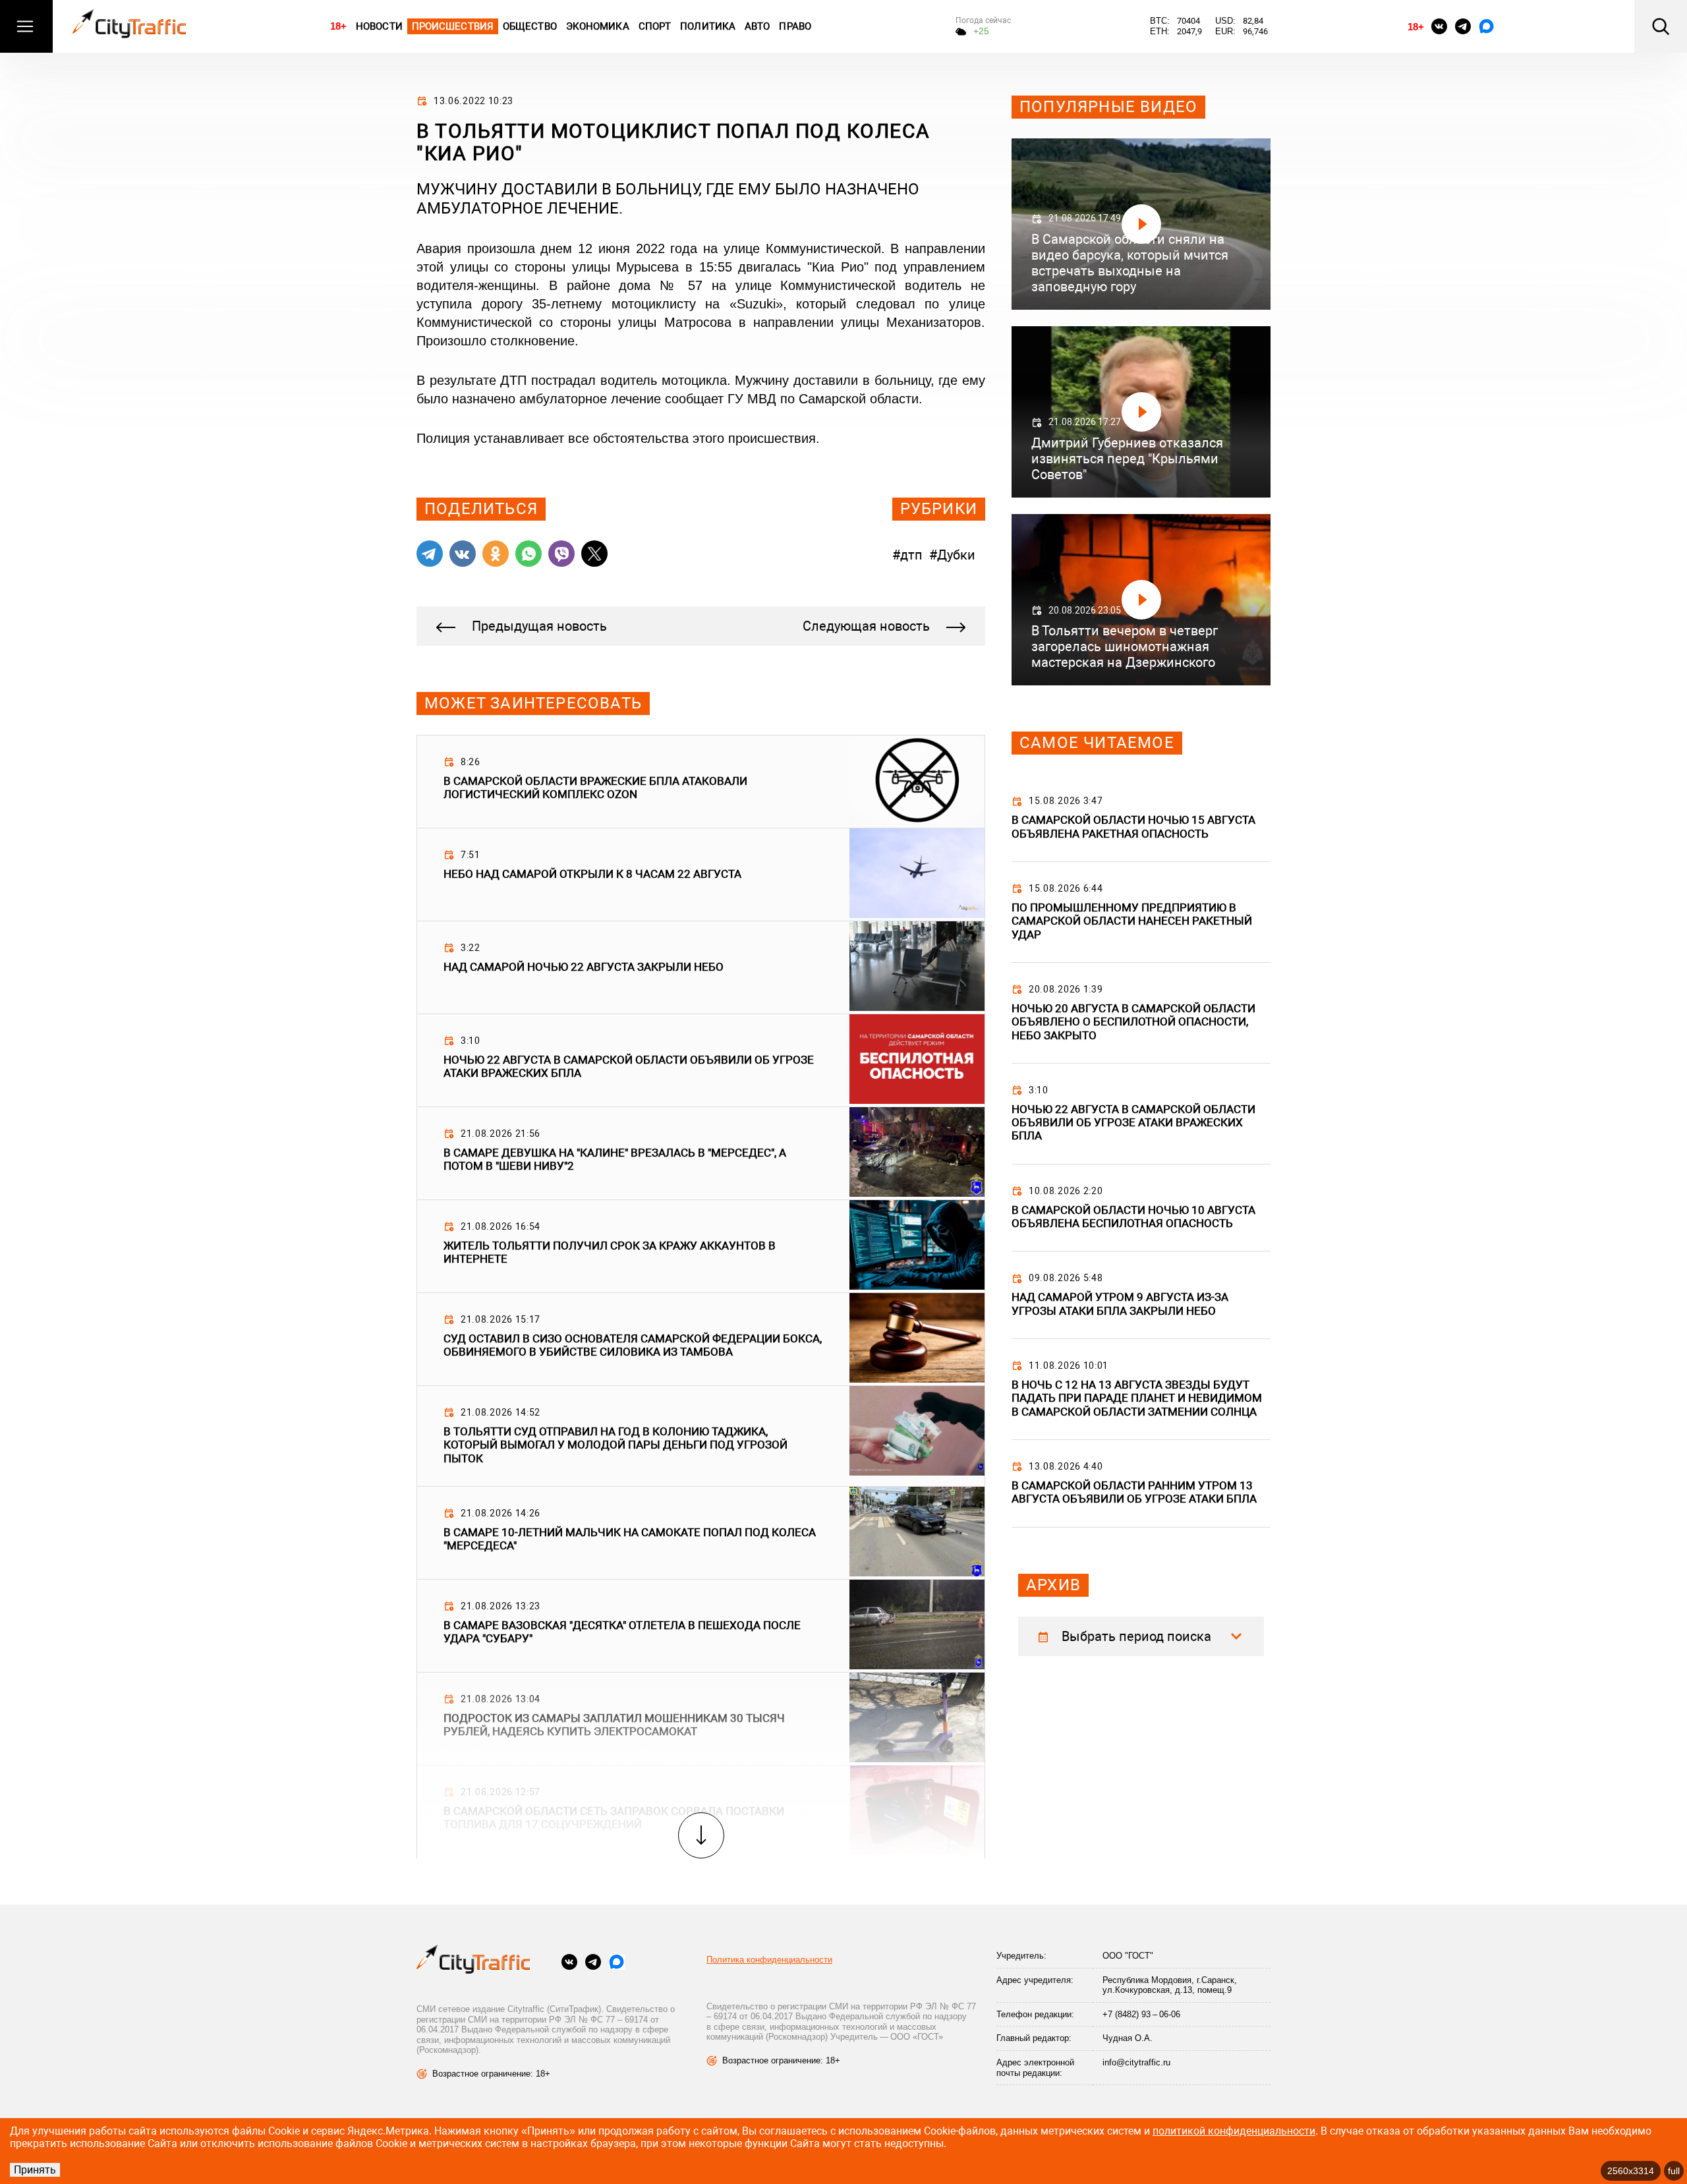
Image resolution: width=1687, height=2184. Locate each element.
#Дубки (952, 555)
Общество (530, 26)
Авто (757, 26)
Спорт (655, 26)
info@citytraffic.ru (1136, 2062)
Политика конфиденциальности (769, 1960)
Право (795, 26)
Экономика (598, 26)
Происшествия (453, 26)
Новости (379, 26)
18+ (338, 26)
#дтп (907, 555)
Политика (708, 26)
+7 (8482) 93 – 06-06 (1141, 2014)
